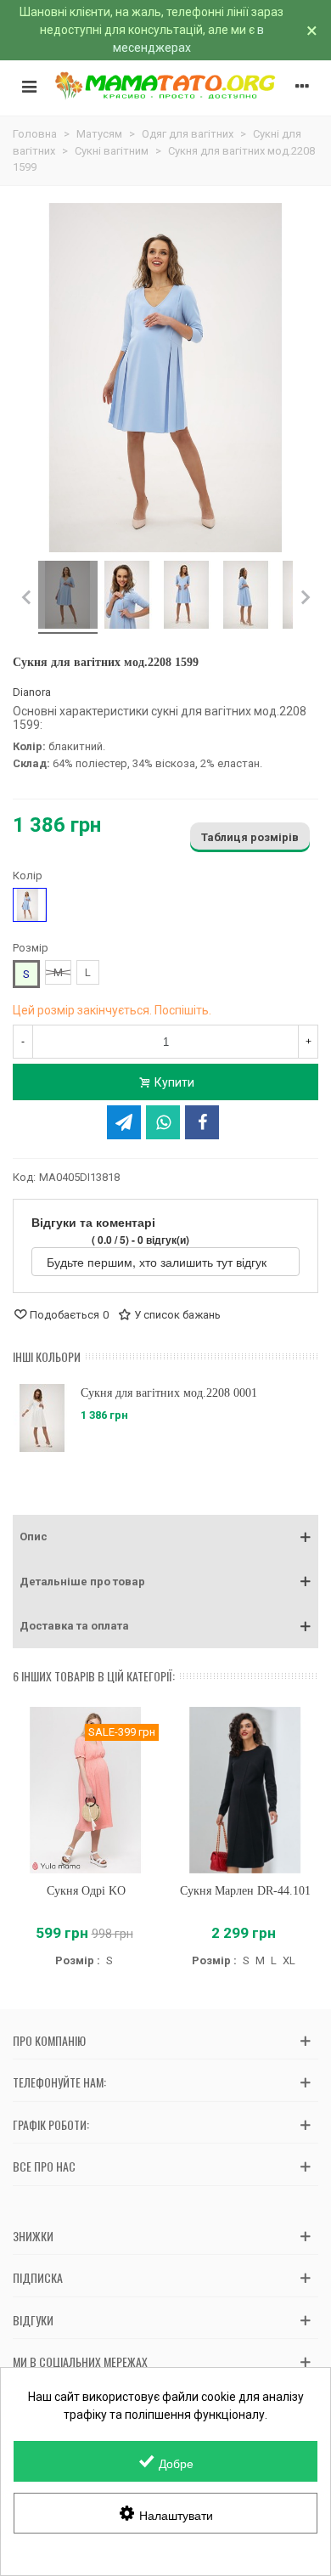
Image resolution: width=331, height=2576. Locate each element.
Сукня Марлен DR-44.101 (245, 1891)
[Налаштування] (302, 86)
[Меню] (29, 86)
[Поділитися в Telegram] (124, 1122)
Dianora (32, 692)
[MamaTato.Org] (165, 86)
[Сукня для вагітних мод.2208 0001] (42, 1418)
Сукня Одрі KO (86, 1891)
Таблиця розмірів (250, 837)
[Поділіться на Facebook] (202, 1122)
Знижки (33, 2236)
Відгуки (33, 2320)
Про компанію (49, 2040)
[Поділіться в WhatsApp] (163, 1122)
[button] (165, 1537)
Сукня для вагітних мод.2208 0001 (169, 1393)
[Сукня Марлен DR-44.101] (245, 1791)
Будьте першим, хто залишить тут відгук (158, 1262)
